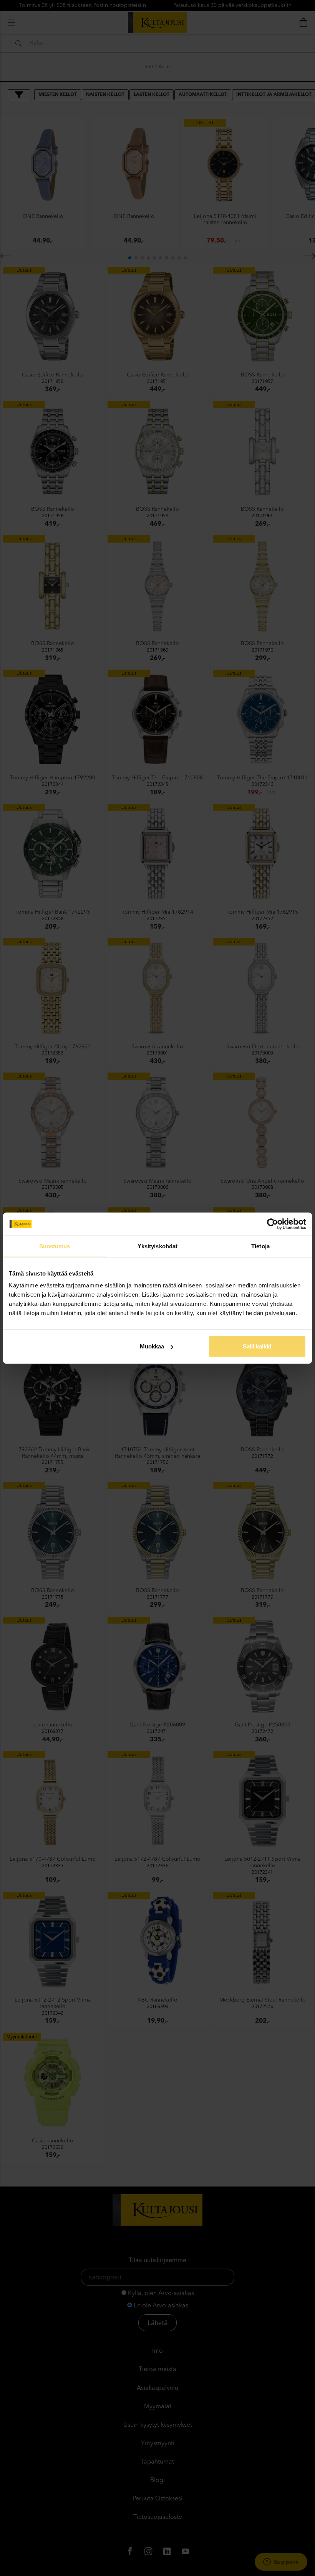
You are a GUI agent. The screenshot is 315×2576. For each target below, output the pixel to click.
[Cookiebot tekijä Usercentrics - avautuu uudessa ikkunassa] (273, 1224)
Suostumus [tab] (55, 1246)
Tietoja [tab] (260, 1246)
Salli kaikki (257, 1346)
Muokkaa (152, 1346)
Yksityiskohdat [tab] (157, 1246)
